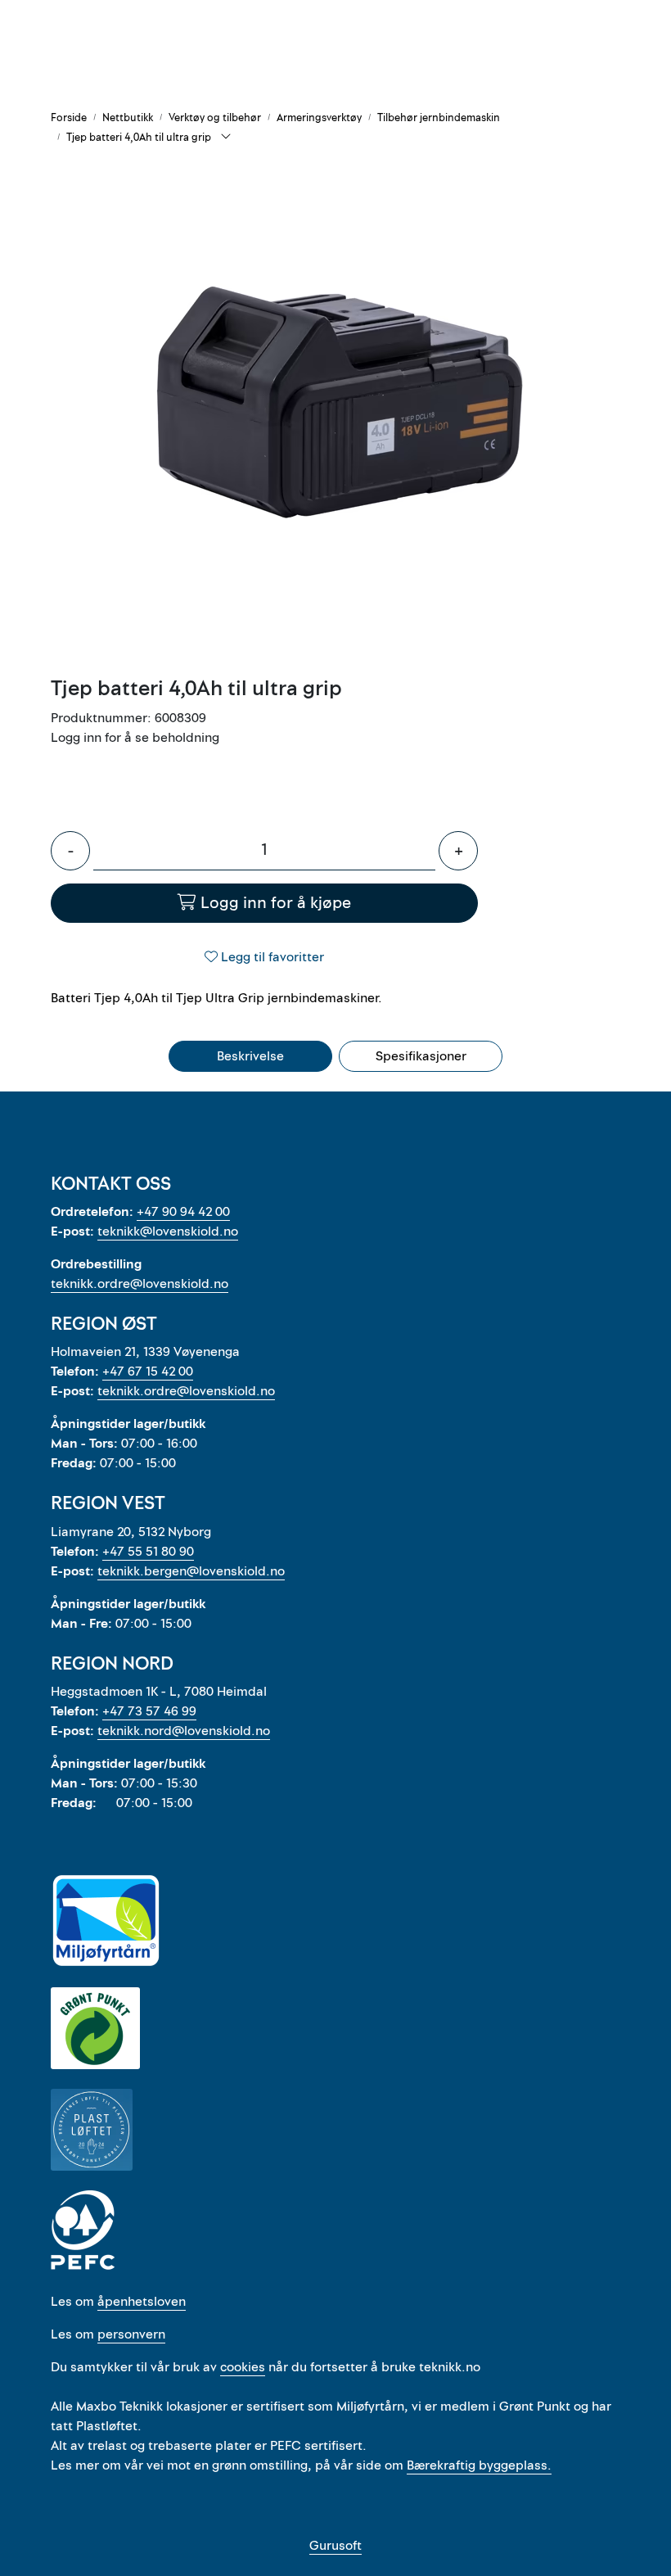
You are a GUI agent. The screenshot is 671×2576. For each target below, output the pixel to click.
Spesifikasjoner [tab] (421, 1056)
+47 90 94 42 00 (183, 1212)
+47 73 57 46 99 (149, 1711)
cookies (243, 2367)
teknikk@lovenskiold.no (168, 1232)
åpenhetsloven (142, 2302)
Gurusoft (335, 2546)
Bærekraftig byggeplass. (479, 2465)
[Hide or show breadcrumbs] (226, 138)
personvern (131, 2334)
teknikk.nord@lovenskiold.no (184, 1731)
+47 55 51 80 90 (148, 1552)
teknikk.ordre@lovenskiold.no (140, 1284)
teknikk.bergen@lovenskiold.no (191, 1571)
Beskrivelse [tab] (250, 1056)
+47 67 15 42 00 (148, 1372)
